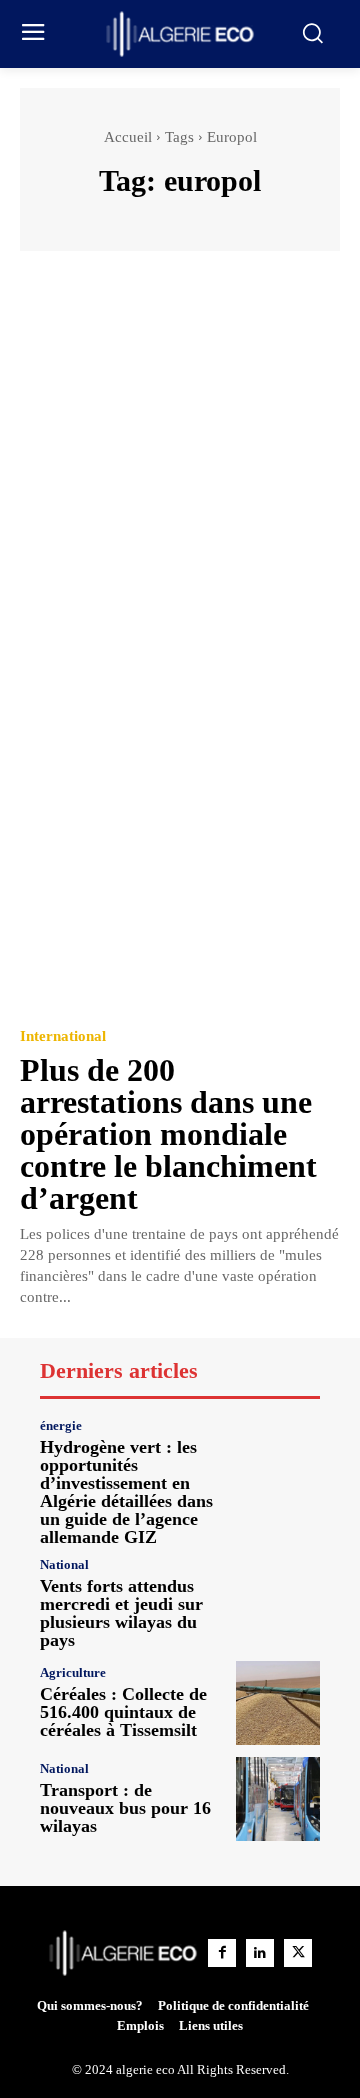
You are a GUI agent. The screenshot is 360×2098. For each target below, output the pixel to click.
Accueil (128, 137)
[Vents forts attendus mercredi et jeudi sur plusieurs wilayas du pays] (278, 1600)
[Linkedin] (260, 1953)
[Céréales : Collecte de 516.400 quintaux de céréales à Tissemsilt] (278, 1703)
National (64, 1564)
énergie (61, 1425)
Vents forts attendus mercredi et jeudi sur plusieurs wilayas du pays (121, 1613)
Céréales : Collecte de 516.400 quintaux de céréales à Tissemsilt (123, 1712)
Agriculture (73, 1672)
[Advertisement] (180, 461)
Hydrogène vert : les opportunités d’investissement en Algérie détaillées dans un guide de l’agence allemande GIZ (126, 1492)
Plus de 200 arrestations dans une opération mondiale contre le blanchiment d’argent (168, 1134)
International (63, 1036)
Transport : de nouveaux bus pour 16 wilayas (125, 1808)
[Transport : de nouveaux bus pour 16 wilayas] (278, 1799)
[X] (298, 1953)
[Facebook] (222, 1953)
